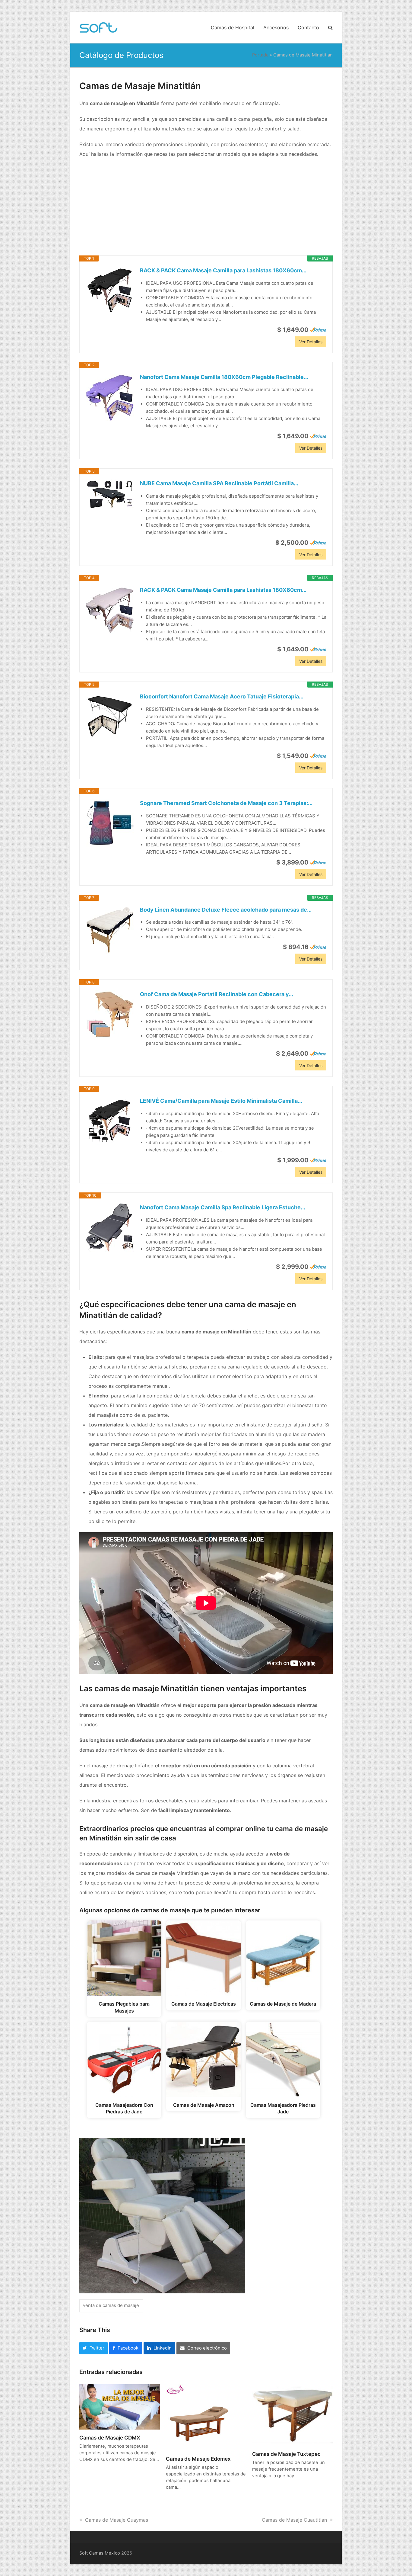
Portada (260, 55)
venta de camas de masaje (111, 2305)
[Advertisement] (206, 207)
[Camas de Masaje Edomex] (199, 2417)
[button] (330, 27)
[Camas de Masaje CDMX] (120, 2406)
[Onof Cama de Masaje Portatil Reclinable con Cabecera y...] (110, 1014)
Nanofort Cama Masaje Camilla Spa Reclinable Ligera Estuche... (223, 1207)
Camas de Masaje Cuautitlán (294, 2520)
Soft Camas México (100, 2553)
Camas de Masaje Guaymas (117, 2520)
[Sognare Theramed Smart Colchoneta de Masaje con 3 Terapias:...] (110, 823)
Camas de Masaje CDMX (110, 2438)
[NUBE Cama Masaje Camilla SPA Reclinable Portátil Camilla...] (110, 495)
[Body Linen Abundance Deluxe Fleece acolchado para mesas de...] (110, 930)
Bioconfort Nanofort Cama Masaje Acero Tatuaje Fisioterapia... (222, 696)
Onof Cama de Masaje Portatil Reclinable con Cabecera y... (217, 994)
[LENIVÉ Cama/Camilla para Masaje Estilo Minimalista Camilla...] (110, 1121)
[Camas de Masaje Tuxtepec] (292, 2414)
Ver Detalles (311, 342)
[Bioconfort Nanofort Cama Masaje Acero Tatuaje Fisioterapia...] (110, 717)
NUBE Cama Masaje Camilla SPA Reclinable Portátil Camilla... (219, 483)
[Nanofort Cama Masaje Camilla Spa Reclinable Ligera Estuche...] (110, 1227)
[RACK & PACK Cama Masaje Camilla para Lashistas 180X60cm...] (110, 290)
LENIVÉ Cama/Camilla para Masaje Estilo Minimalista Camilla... (221, 1101)
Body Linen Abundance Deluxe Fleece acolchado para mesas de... (226, 910)
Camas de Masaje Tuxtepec (286, 2454)
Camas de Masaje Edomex (198, 2459)
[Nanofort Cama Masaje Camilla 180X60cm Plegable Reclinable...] (110, 397)
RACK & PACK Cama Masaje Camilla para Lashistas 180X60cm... (223, 270)
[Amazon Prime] (318, 330)
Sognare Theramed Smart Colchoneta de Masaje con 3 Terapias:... (226, 803)
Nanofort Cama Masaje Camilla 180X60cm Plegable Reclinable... (224, 377)
